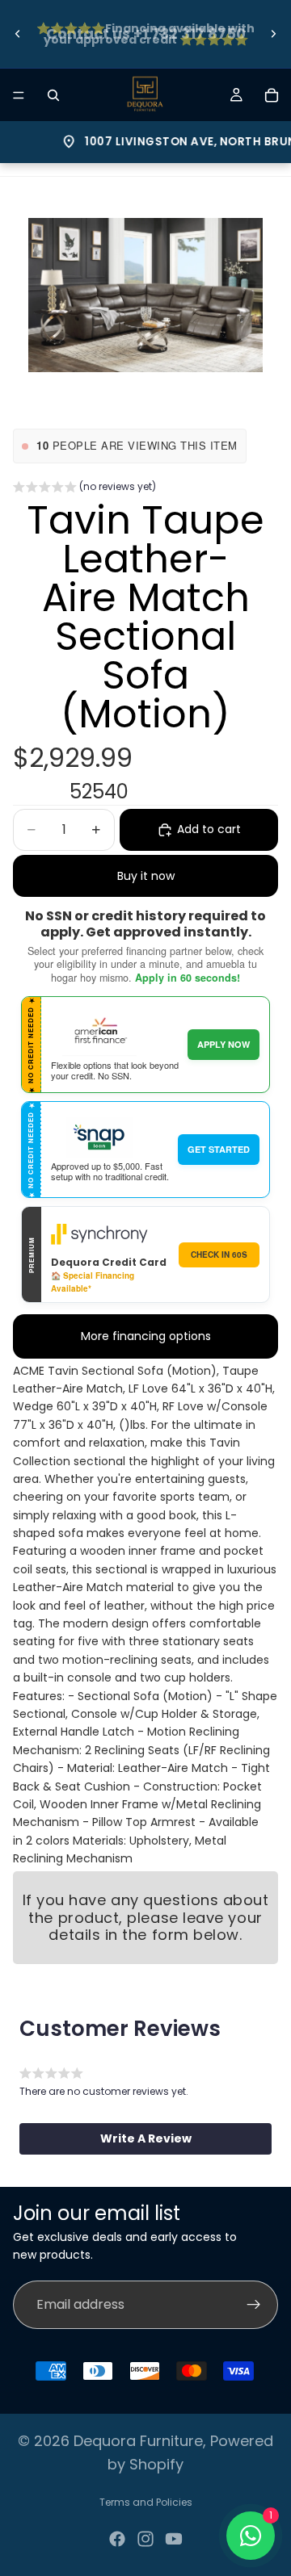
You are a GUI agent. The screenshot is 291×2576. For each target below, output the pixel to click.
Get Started (219, 1149)
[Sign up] (254, 2305)
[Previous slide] (18, 34)
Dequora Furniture (138, 2441)
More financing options (146, 1336)
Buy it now (146, 876)
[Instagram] (145, 2539)
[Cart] (272, 95)
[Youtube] (174, 2539)
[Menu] (19, 95)
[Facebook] (117, 2539)
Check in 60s (219, 1254)
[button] (84, 488)
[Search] (53, 95)
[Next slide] (273, 34)
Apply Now (224, 1044)
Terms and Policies (146, 2502)
